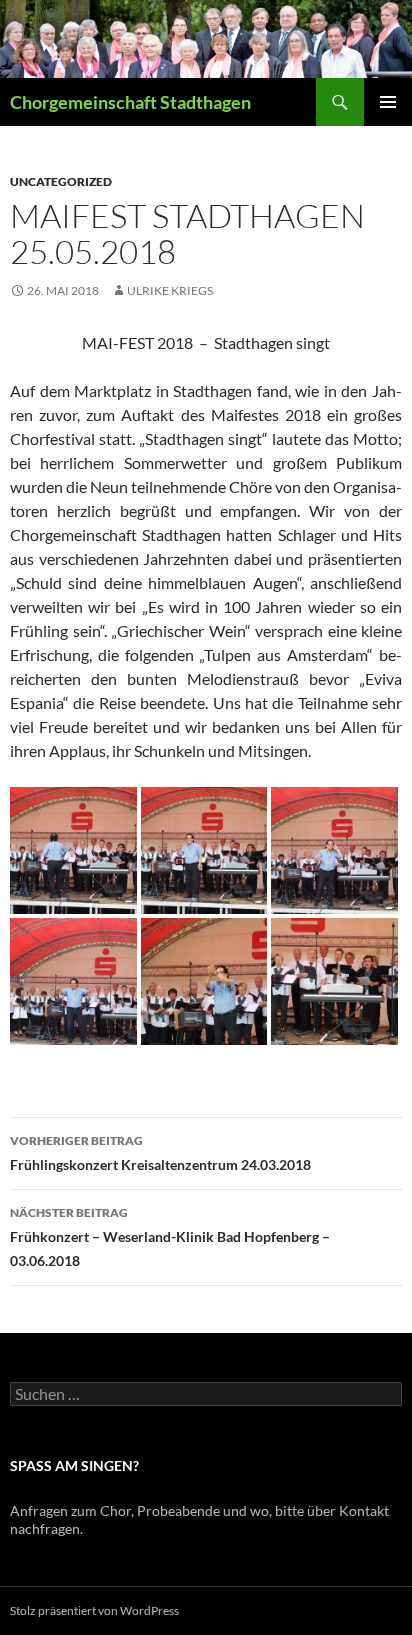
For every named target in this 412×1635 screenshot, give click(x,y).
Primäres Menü (388, 102)
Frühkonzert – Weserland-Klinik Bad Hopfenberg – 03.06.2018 (170, 1237)
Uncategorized (61, 181)
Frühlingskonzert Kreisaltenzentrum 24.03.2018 (160, 1153)
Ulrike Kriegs (170, 290)
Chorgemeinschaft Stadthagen (130, 102)
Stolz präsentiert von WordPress (94, 1610)
